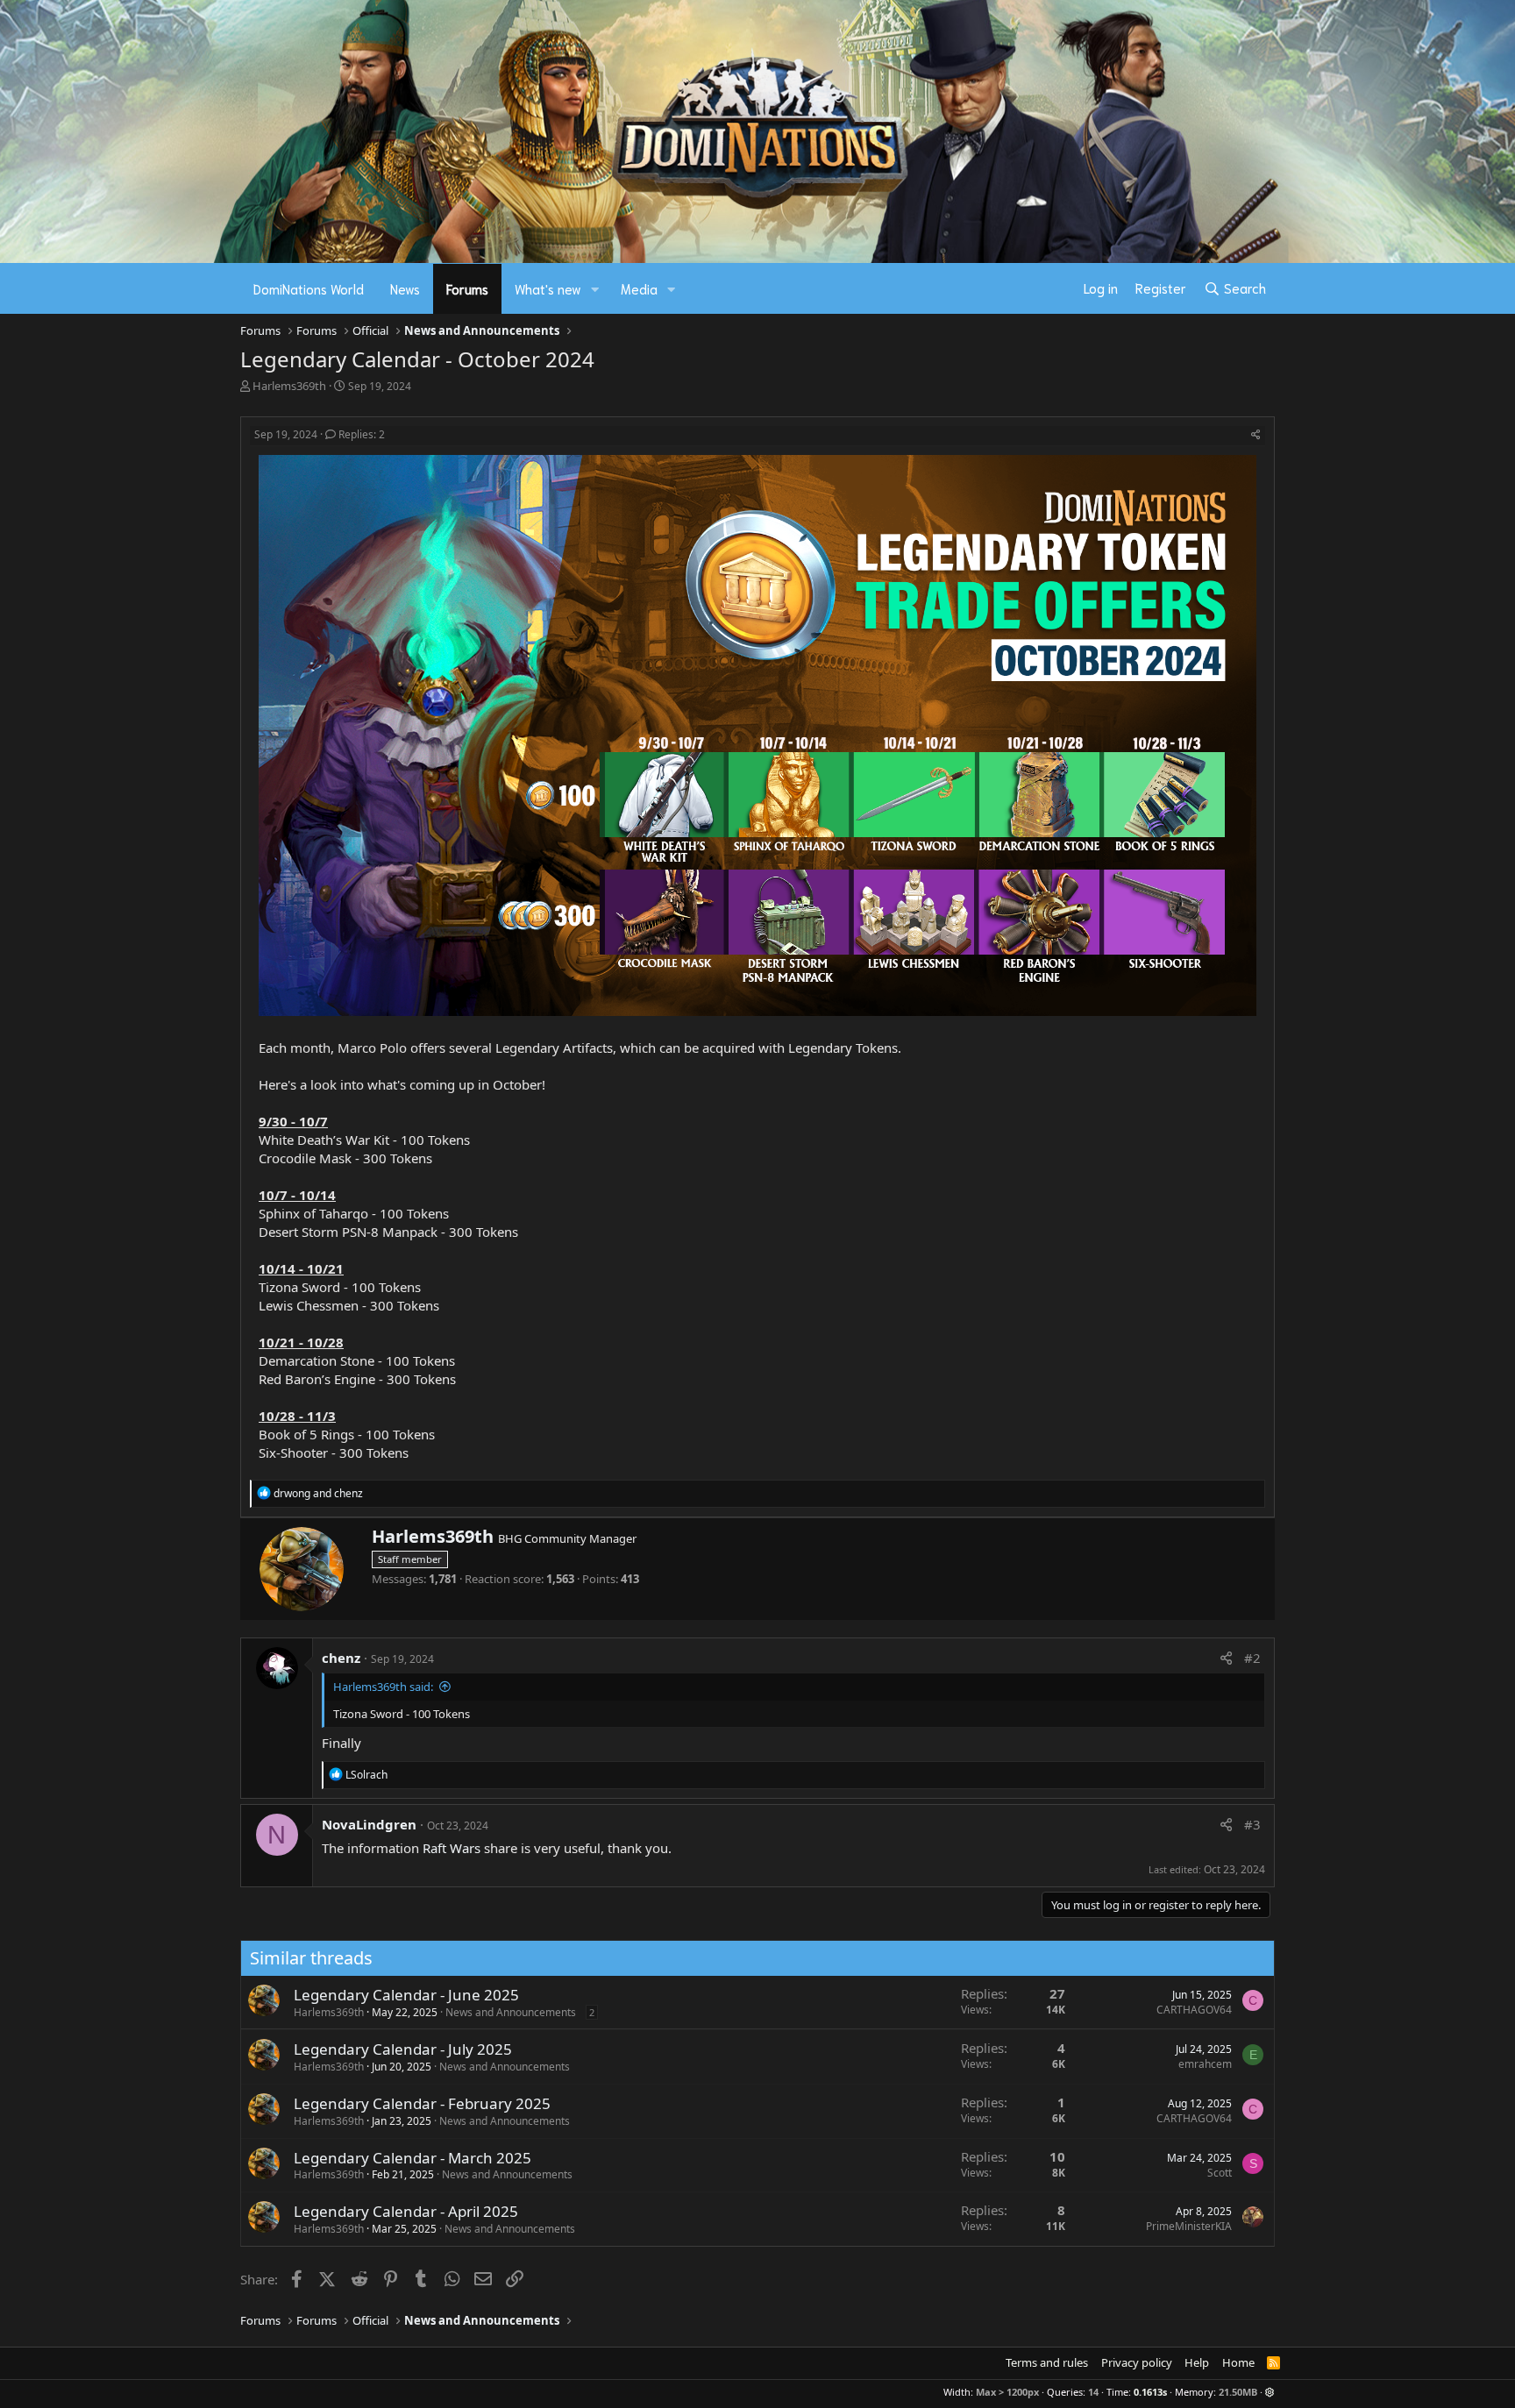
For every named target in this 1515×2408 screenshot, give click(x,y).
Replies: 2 (362, 434)
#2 (1252, 1658)
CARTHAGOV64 (1194, 2010)
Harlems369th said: (383, 1687)
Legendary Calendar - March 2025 (413, 2158)
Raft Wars (452, 1848)
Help (1197, 2362)
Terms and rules (1047, 2362)
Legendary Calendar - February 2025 (422, 2103)
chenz (341, 1658)
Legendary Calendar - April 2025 (406, 2211)
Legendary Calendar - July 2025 (403, 2049)
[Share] (1256, 435)
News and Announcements (511, 2012)
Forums (467, 288)
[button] (595, 289)
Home (1238, 2362)
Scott (1220, 2173)
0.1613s (1150, 2392)
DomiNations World (309, 288)
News (405, 288)
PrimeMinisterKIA (1189, 2226)
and (318, 1493)
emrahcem (1205, 2064)
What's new (548, 288)
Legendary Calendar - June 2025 (406, 1995)
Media (639, 288)
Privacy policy (1137, 2362)
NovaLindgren (369, 1824)
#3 (1252, 1824)
